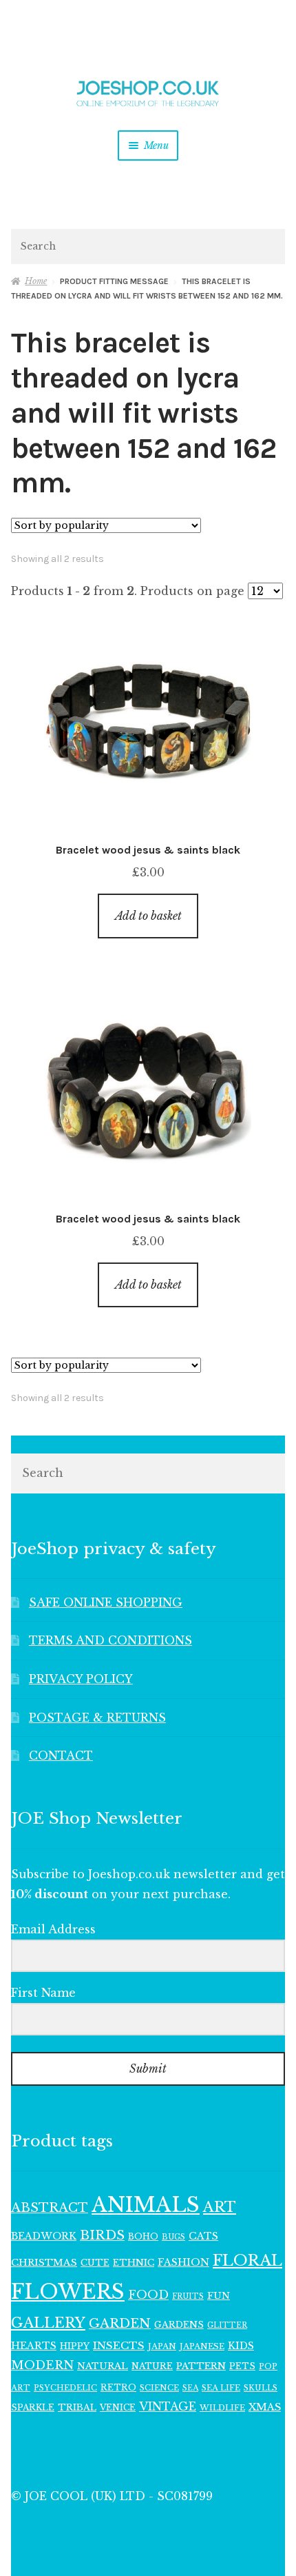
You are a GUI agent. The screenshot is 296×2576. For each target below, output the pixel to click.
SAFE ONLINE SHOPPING (106, 1602)
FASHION (183, 2262)
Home (36, 281)
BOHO (143, 2236)
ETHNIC (134, 2262)
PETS (242, 2366)
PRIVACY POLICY (81, 1679)
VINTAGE (168, 2407)
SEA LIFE (221, 2388)
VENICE (118, 2407)
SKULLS (261, 2388)
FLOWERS (68, 2292)
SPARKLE (33, 2407)
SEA (190, 2388)
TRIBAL (77, 2407)
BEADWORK (44, 2236)
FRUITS (188, 2296)
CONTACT (61, 1755)
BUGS (173, 2237)
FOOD (148, 2295)
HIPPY (75, 2346)
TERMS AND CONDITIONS (110, 1640)
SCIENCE (159, 2388)
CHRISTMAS (44, 2263)
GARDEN (120, 2323)
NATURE (152, 2366)
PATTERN (201, 2366)
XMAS (265, 2407)
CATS (203, 2236)
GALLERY (48, 2323)
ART (220, 2207)
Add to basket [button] (148, 916)
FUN (219, 2296)
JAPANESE (202, 2346)
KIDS (241, 2346)
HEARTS (34, 2346)
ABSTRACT (50, 2208)
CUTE (95, 2263)
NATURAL (103, 2366)
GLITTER (227, 2325)
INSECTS (119, 2345)
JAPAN (162, 2346)
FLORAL (247, 2260)
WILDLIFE (222, 2408)
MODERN (42, 2365)
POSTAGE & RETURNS (97, 1718)
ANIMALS (146, 2205)
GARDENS (179, 2325)
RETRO (118, 2387)
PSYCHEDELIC (65, 2388)
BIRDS (102, 2235)
